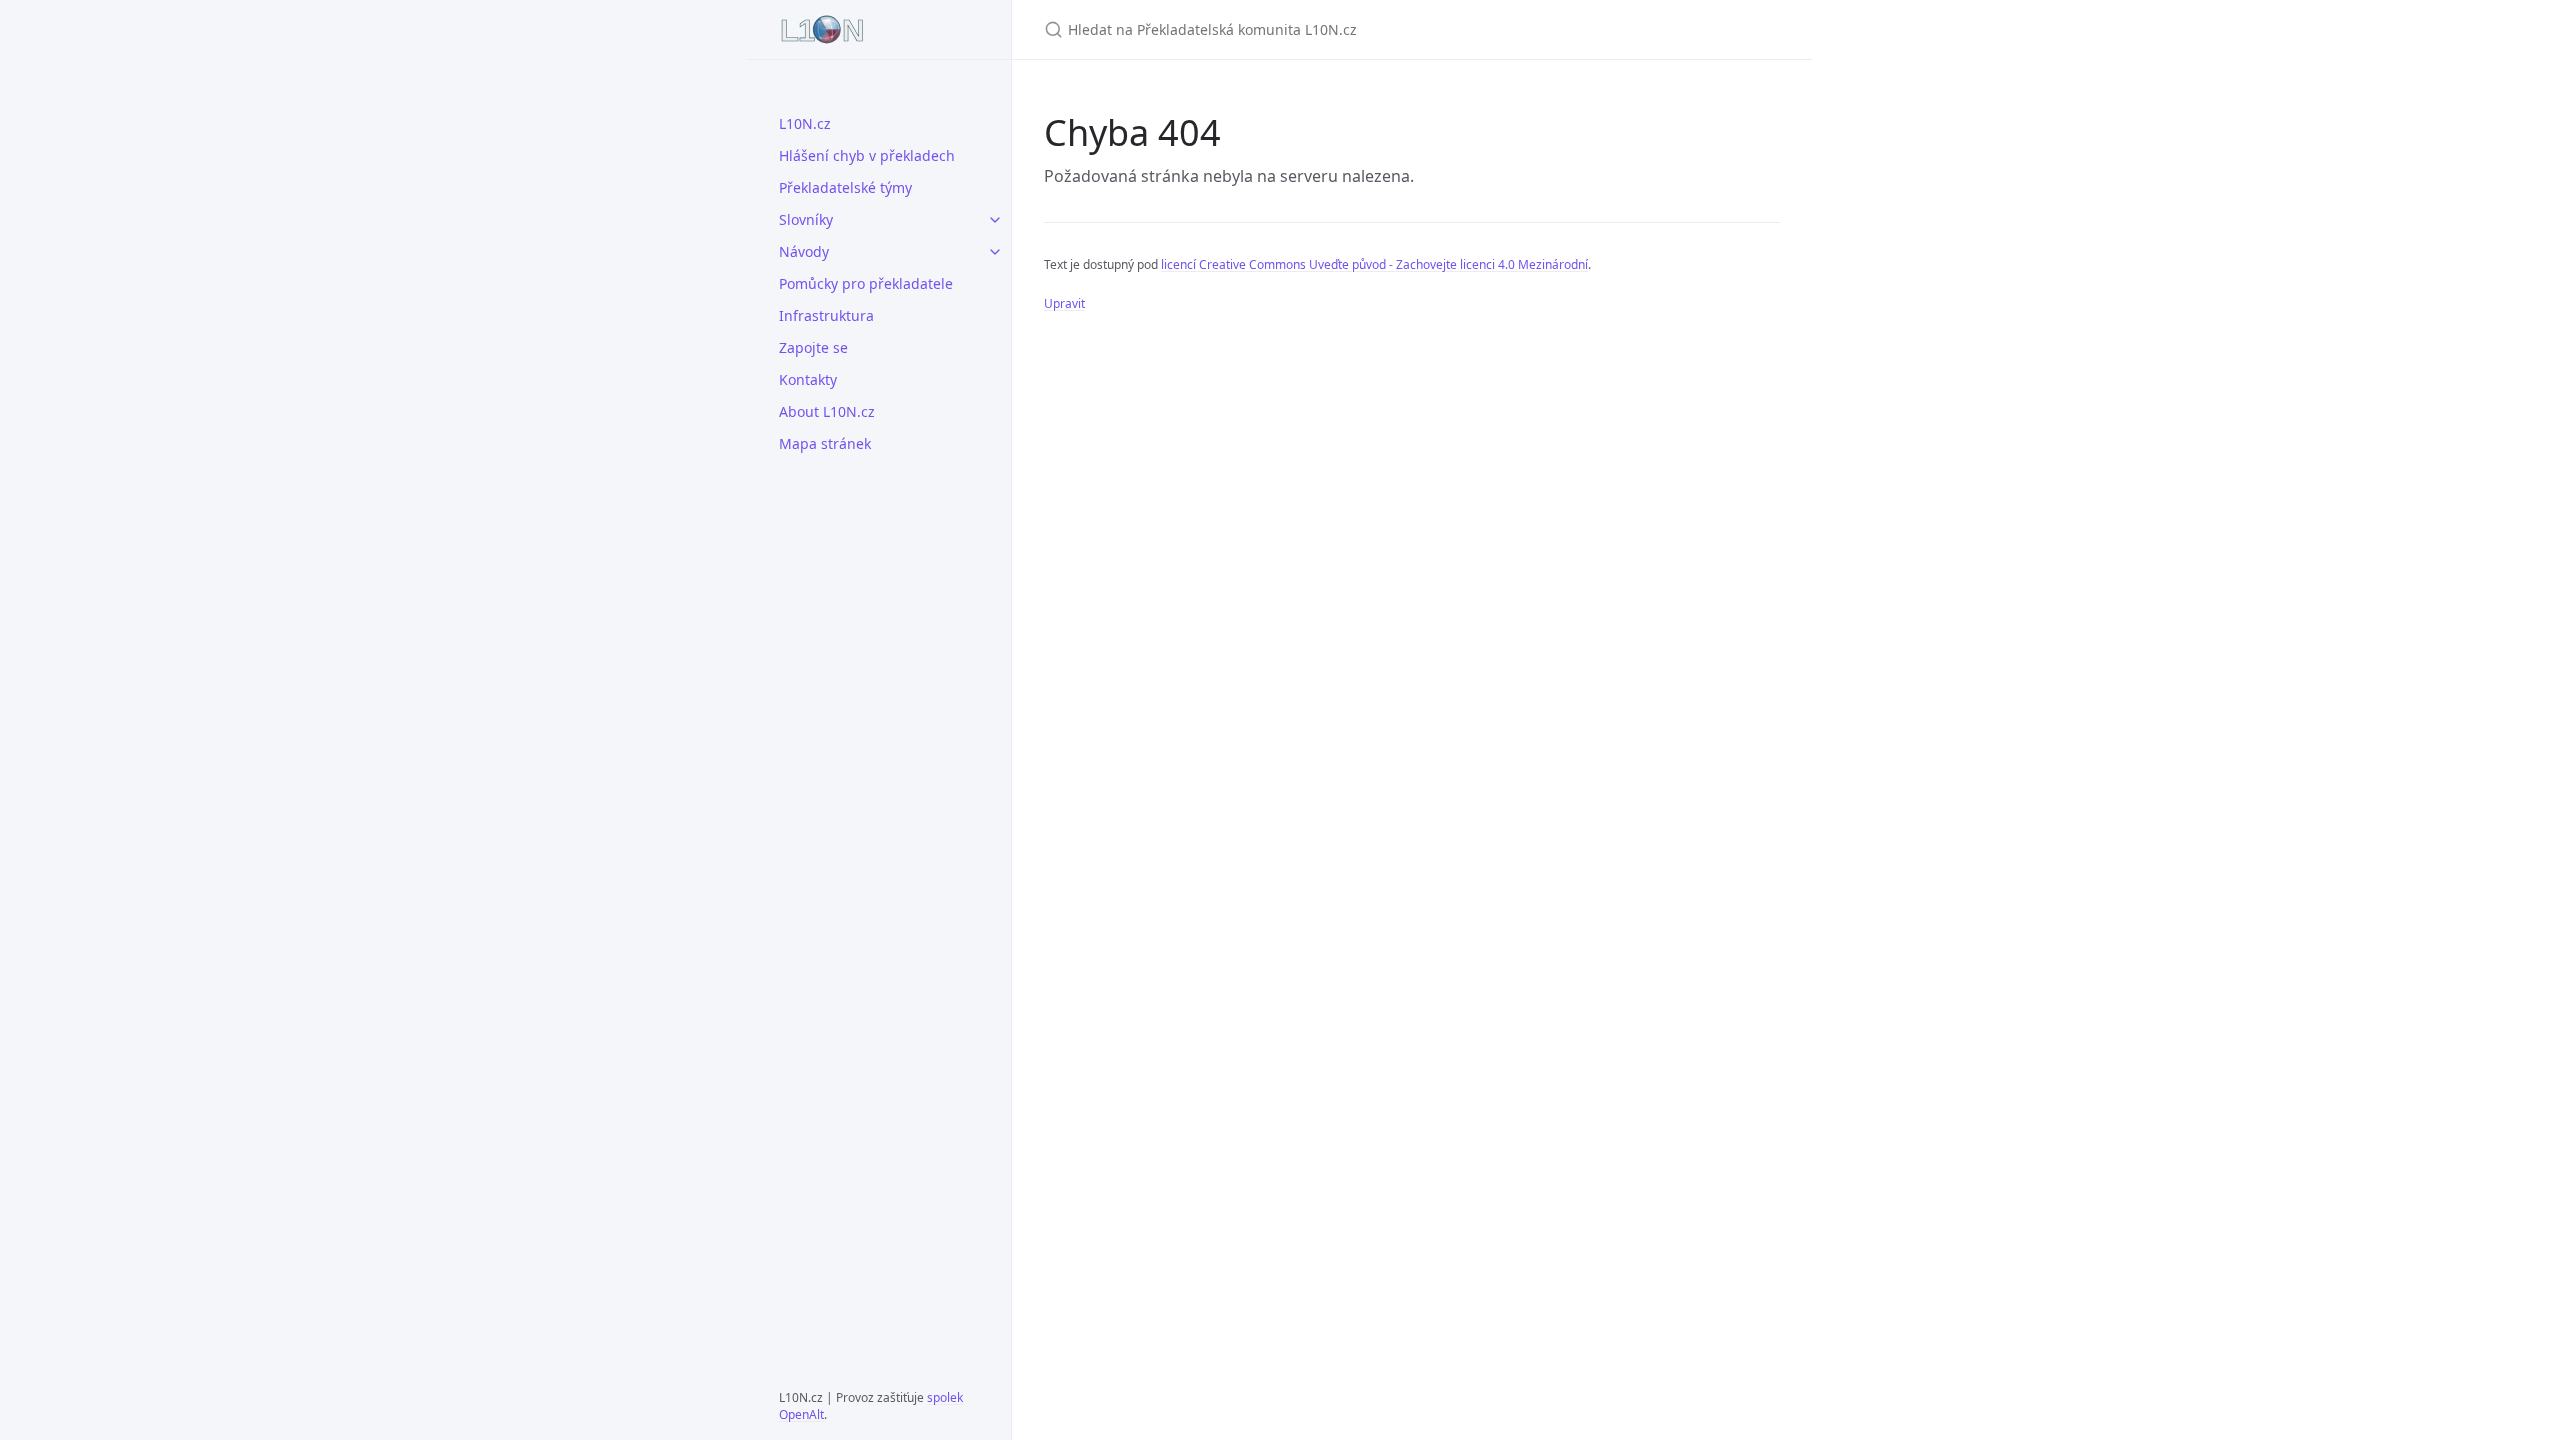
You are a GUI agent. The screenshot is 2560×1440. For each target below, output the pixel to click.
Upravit (1064, 303)
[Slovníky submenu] (995, 220)
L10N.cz (805, 123)
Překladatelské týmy (845, 187)
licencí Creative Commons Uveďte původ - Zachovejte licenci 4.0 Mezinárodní (1374, 264)
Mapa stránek (825, 443)
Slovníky (806, 219)
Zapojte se (813, 347)
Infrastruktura (826, 315)
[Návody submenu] (995, 252)
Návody (804, 251)
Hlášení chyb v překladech (867, 155)
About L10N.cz (827, 411)
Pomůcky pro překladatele (866, 283)
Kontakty (808, 379)
